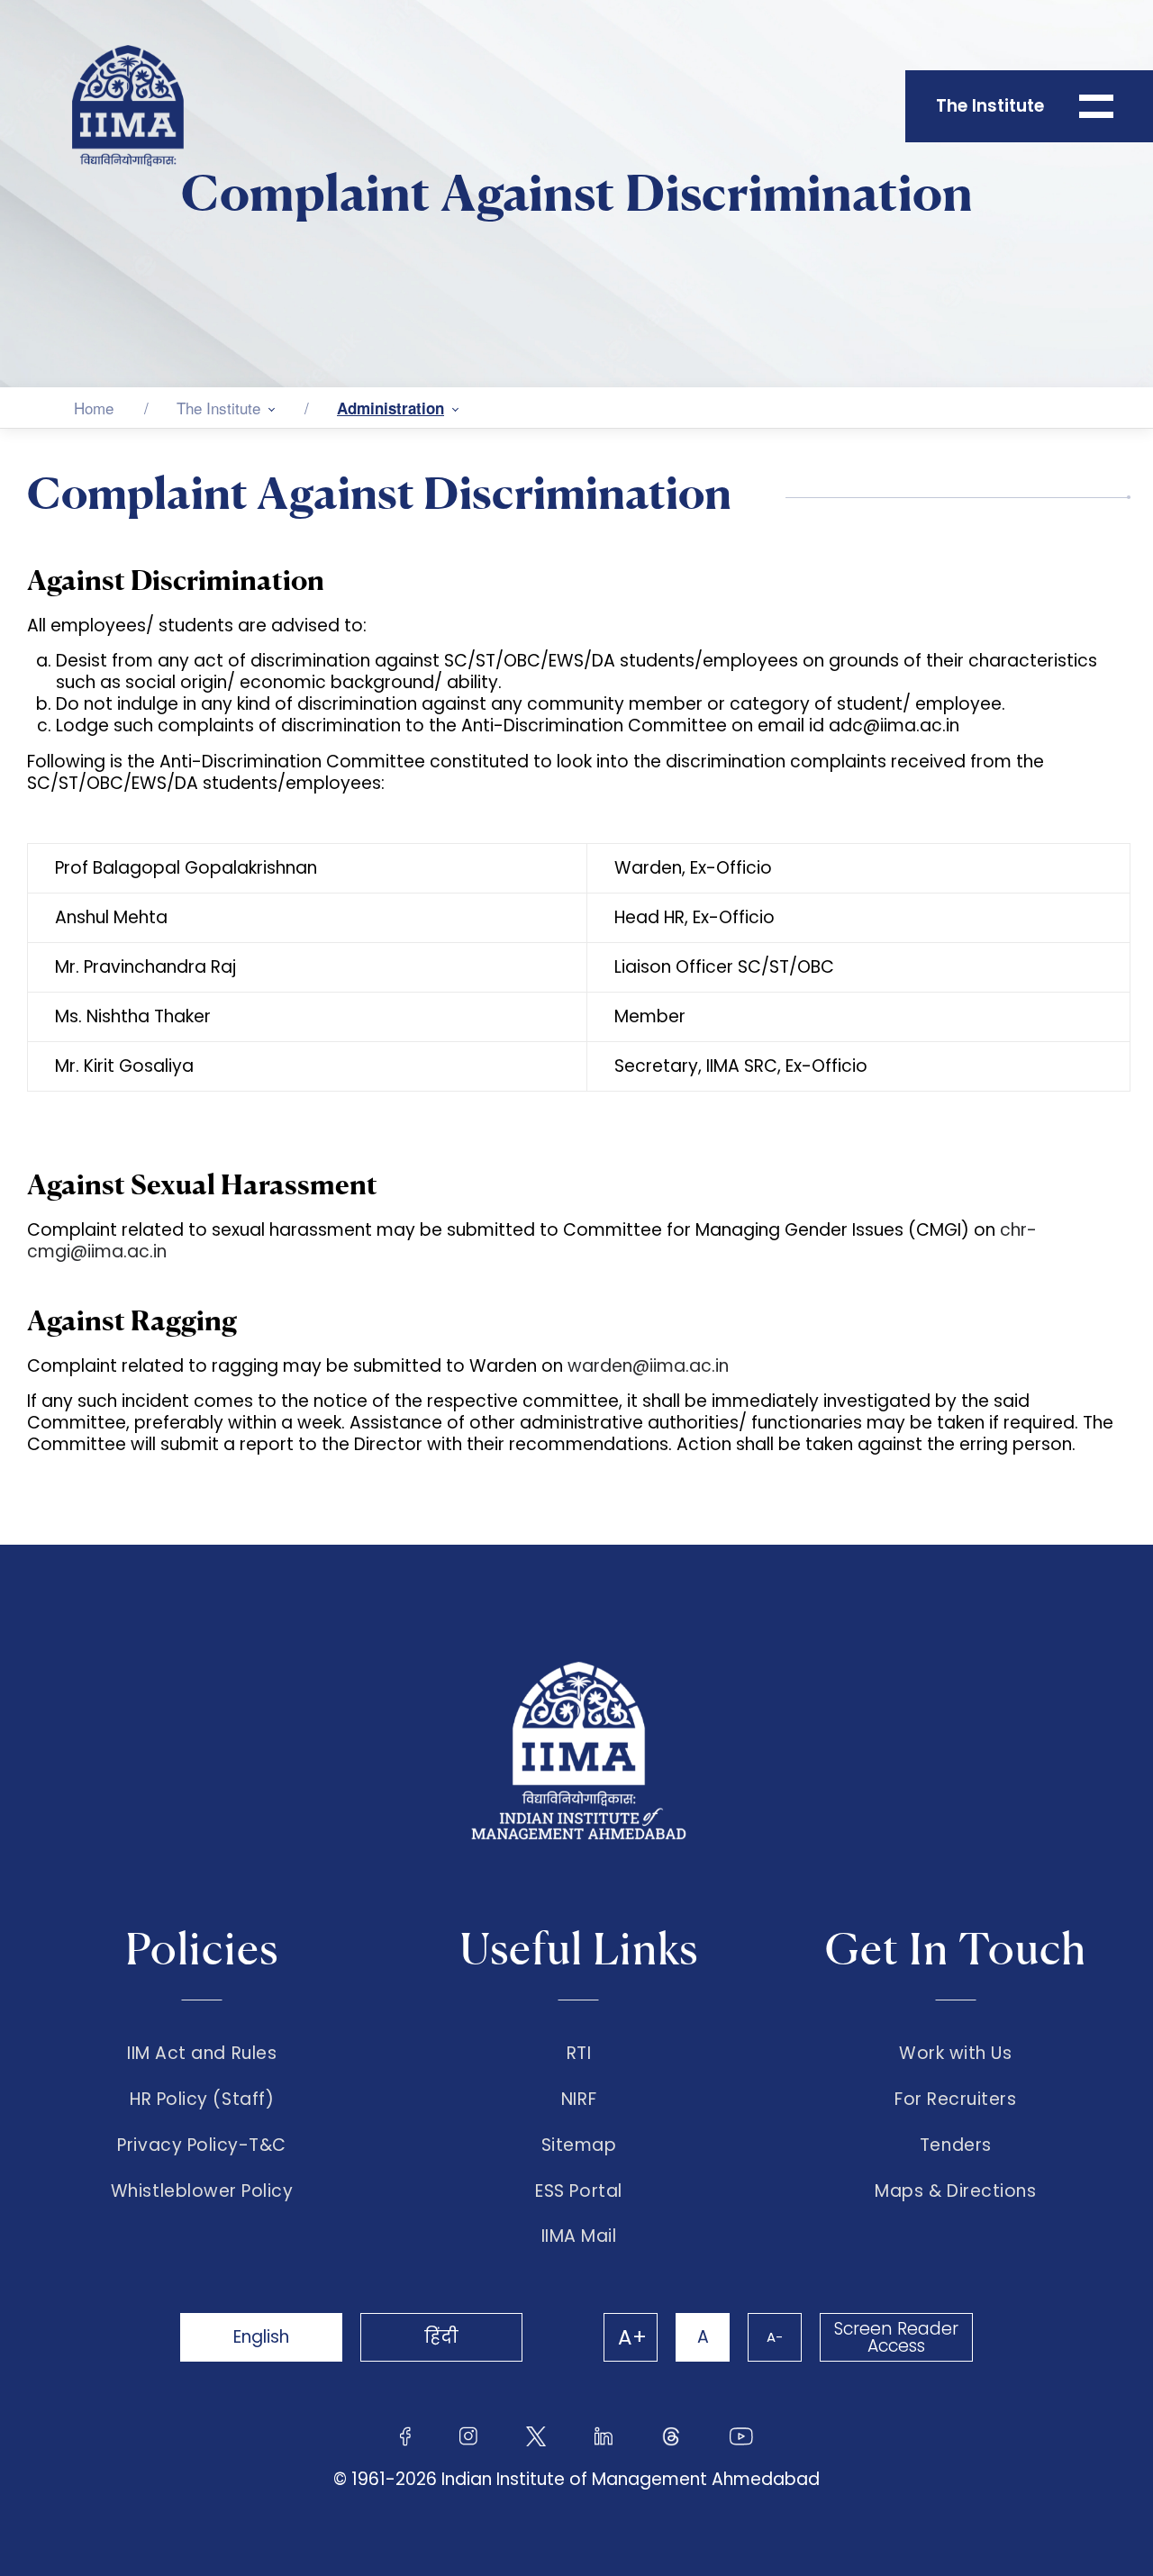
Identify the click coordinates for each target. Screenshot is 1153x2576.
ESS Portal (578, 2191)
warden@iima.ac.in (648, 1366)
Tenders (956, 2145)
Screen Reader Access (896, 2337)
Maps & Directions (955, 2191)
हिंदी (441, 2337)
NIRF (579, 2100)
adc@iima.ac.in (894, 726)
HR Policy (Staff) (202, 2100)
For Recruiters (955, 2100)
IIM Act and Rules (202, 2054)
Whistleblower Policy (202, 2191)
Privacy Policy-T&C (202, 2145)
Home (94, 408)
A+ (632, 2337)
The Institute (218, 408)
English (261, 2337)
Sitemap (579, 2145)
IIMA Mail (579, 2236)
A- (775, 2337)
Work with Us (955, 2054)
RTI (579, 2054)
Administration (390, 408)
